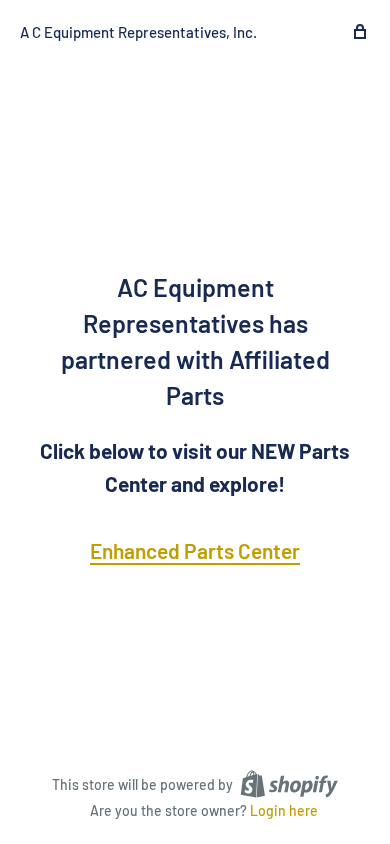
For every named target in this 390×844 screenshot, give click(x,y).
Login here (284, 810)
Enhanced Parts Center (195, 550)
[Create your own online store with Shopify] (289, 783)
